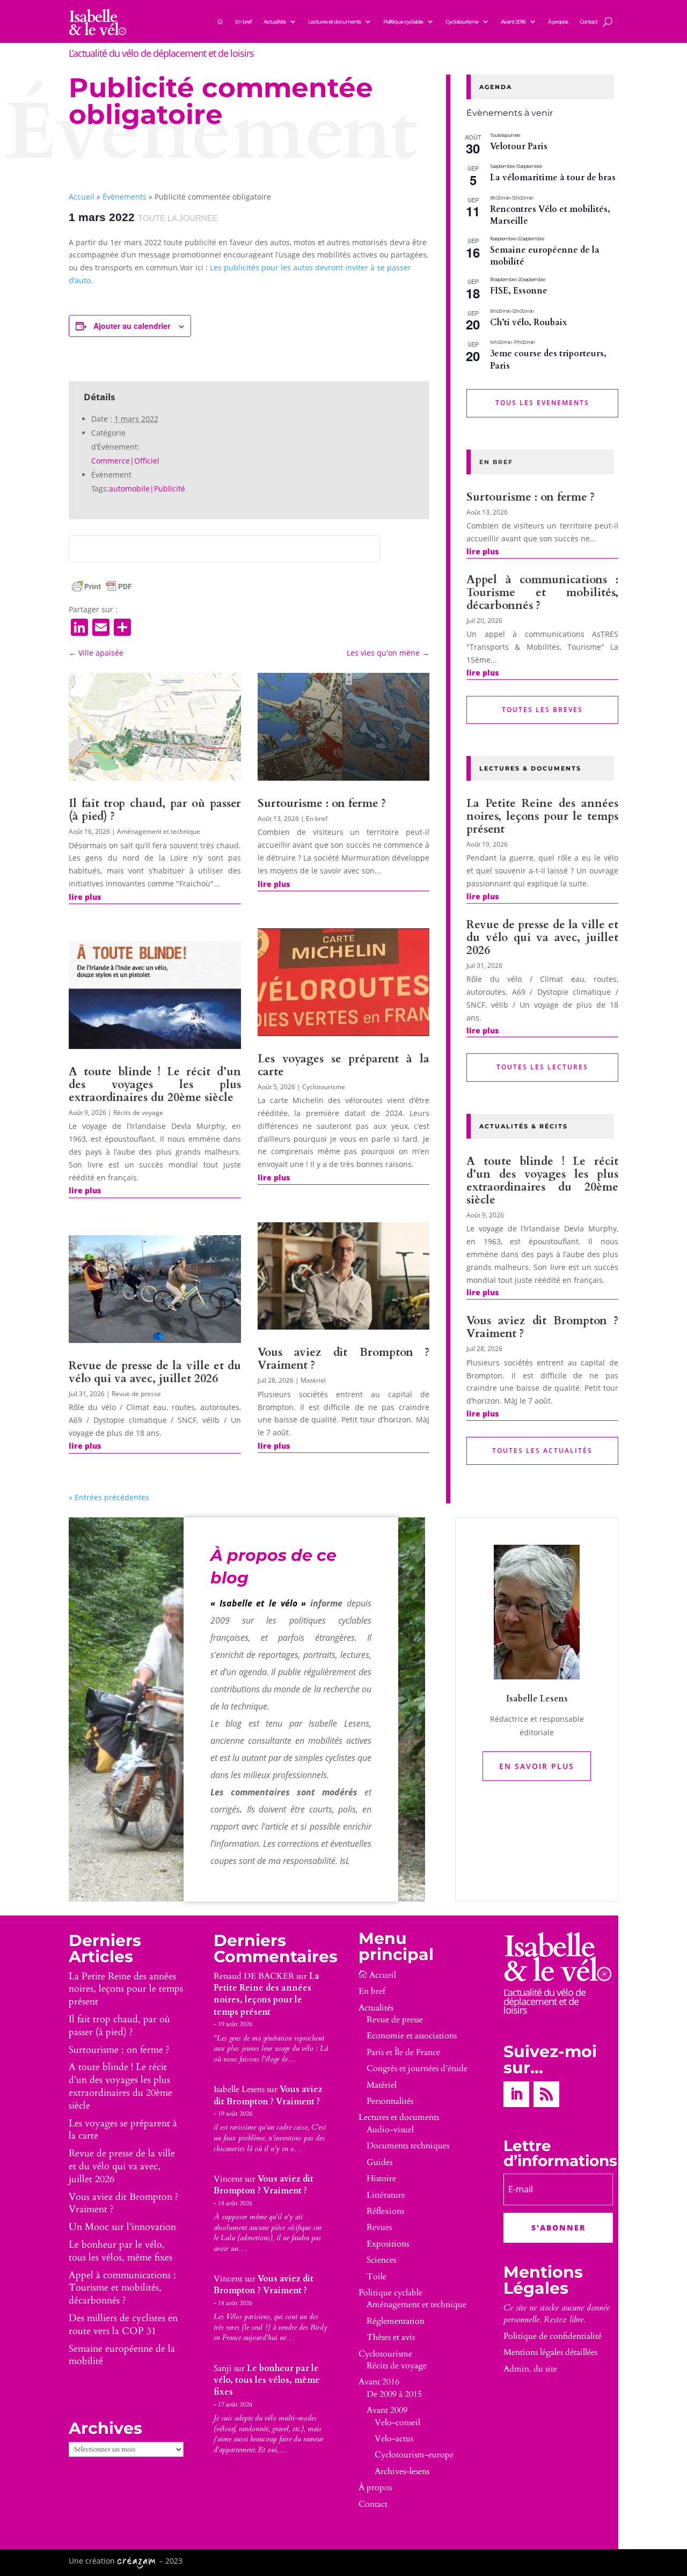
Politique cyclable (403, 22)
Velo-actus (394, 2439)
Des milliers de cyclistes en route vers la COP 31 (123, 2325)
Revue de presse (136, 1394)
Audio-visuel (390, 2130)
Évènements (125, 197)
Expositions (388, 2244)
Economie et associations (412, 2036)
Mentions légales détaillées (550, 2352)
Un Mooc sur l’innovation (122, 2227)
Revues (379, 2227)
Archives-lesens (402, 2471)
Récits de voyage (138, 1113)
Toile (377, 2277)
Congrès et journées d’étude (417, 2068)
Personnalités (390, 2101)
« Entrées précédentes (109, 1497)
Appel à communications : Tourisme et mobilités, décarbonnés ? (542, 593)
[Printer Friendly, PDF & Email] (102, 586)
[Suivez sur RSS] (546, 2094)
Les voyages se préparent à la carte (344, 1065)
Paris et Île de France (403, 2052)
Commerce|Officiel (125, 461)
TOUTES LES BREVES (542, 710)
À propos (558, 22)
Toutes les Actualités (542, 1451)
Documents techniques (408, 2146)
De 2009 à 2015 (394, 2394)
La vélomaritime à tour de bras (553, 178)
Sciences (381, 2260)
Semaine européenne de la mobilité (545, 256)
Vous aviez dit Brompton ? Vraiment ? (344, 1359)
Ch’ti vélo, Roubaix (529, 322)
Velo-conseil (397, 2423)
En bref (243, 22)
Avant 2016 (513, 22)
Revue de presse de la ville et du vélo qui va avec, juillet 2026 (155, 1372)
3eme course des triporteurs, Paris (548, 360)
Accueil (82, 197)
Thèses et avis (391, 2337)
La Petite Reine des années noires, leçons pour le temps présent (542, 816)
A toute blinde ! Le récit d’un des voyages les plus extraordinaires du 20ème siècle (155, 1085)
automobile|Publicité (147, 489)
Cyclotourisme (462, 22)
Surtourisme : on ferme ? (322, 803)
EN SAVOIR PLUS (537, 1766)
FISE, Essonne (519, 291)
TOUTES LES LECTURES (542, 1067)
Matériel (313, 1380)
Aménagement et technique (159, 831)
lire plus (85, 897)
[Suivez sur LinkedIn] (516, 2094)
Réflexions (385, 2211)
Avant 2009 (387, 2410)
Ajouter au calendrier (132, 326)
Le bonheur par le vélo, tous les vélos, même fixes (120, 2251)
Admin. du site (530, 2369)
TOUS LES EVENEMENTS (542, 403)
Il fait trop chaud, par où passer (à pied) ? (155, 810)
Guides (379, 2162)
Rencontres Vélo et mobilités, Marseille (550, 215)
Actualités (275, 22)
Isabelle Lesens (239, 2089)
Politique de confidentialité (553, 2336)
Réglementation (396, 2321)
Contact (589, 22)
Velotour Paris (519, 146)
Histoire (381, 2178)
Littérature (386, 2195)
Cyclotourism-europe (414, 2455)
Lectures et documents (334, 22)
